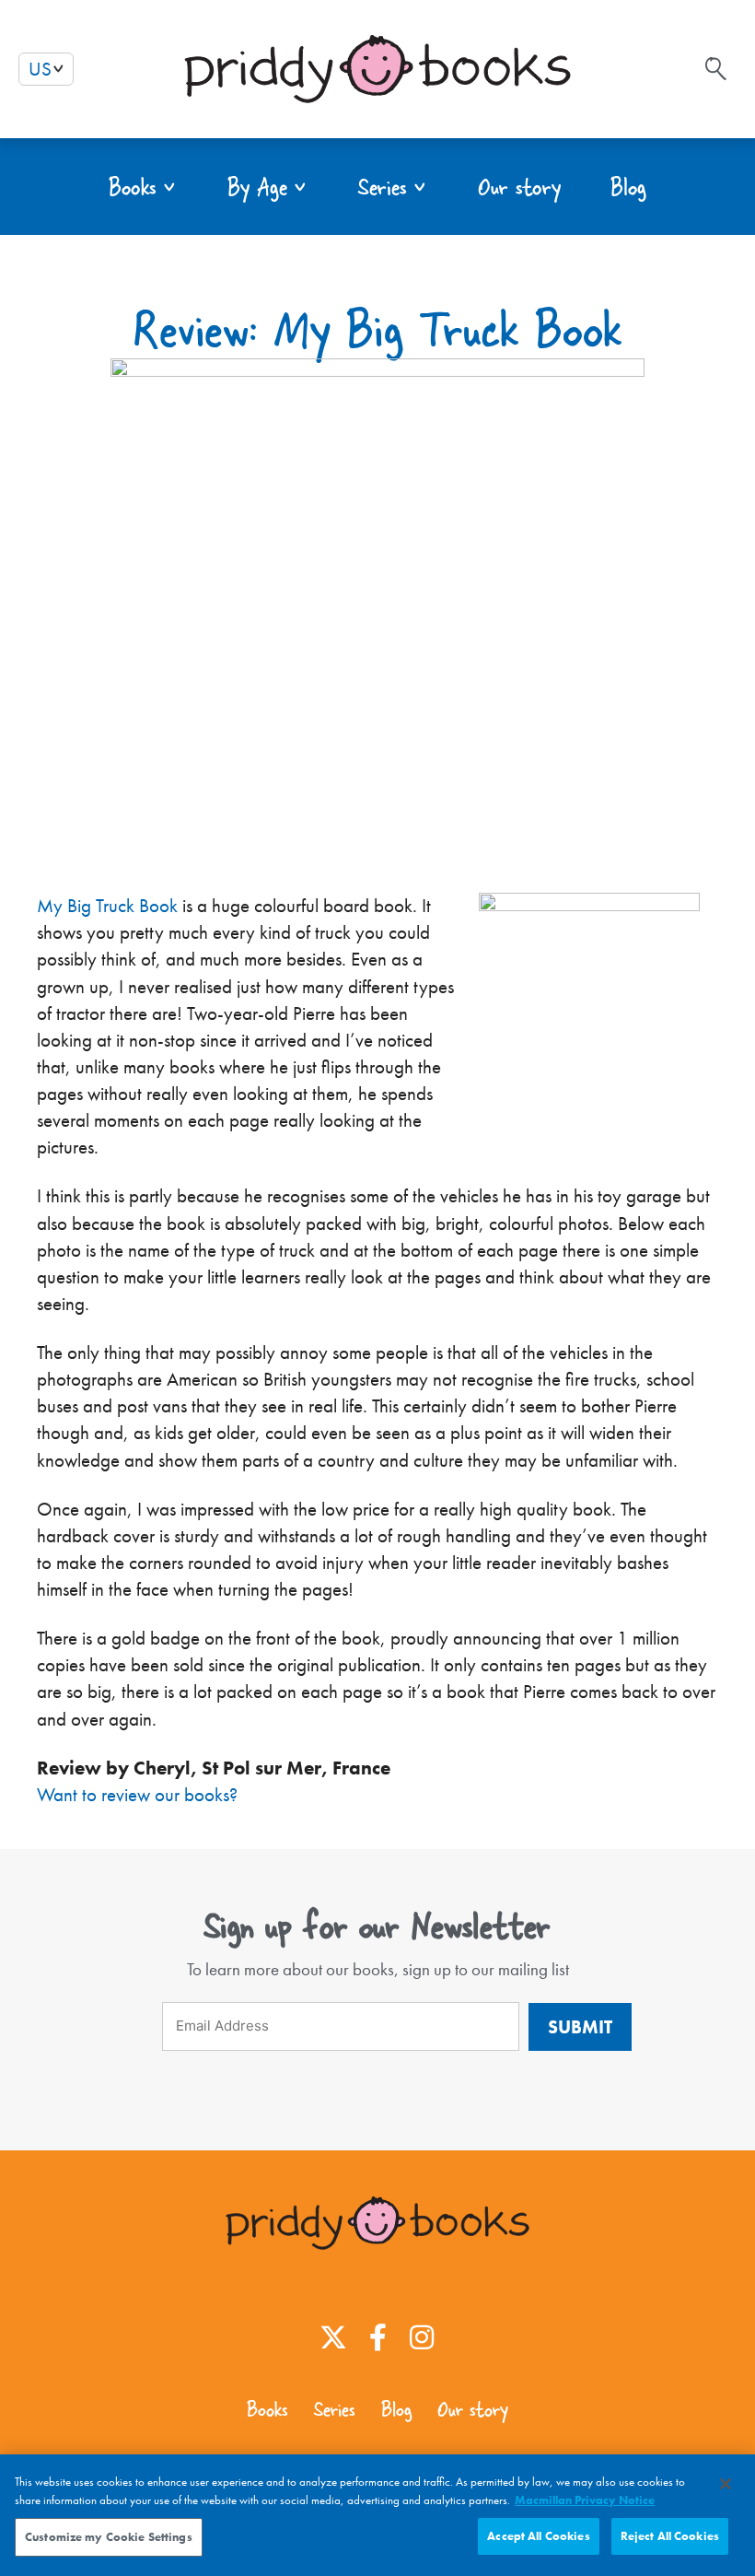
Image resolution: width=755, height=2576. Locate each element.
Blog (396, 2409)
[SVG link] (716, 69)
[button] (143, 187)
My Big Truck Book (107, 906)
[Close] (726, 2484)
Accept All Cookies (538, 2536)
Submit (580, 2027)
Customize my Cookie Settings (109, 2537)
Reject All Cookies (670, 2536)
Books (267, 2409)
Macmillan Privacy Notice (585, 2500)
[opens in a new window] (333, 2337)
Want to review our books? (137, 1795)
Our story (473, 2409)
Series (335, 2409)
